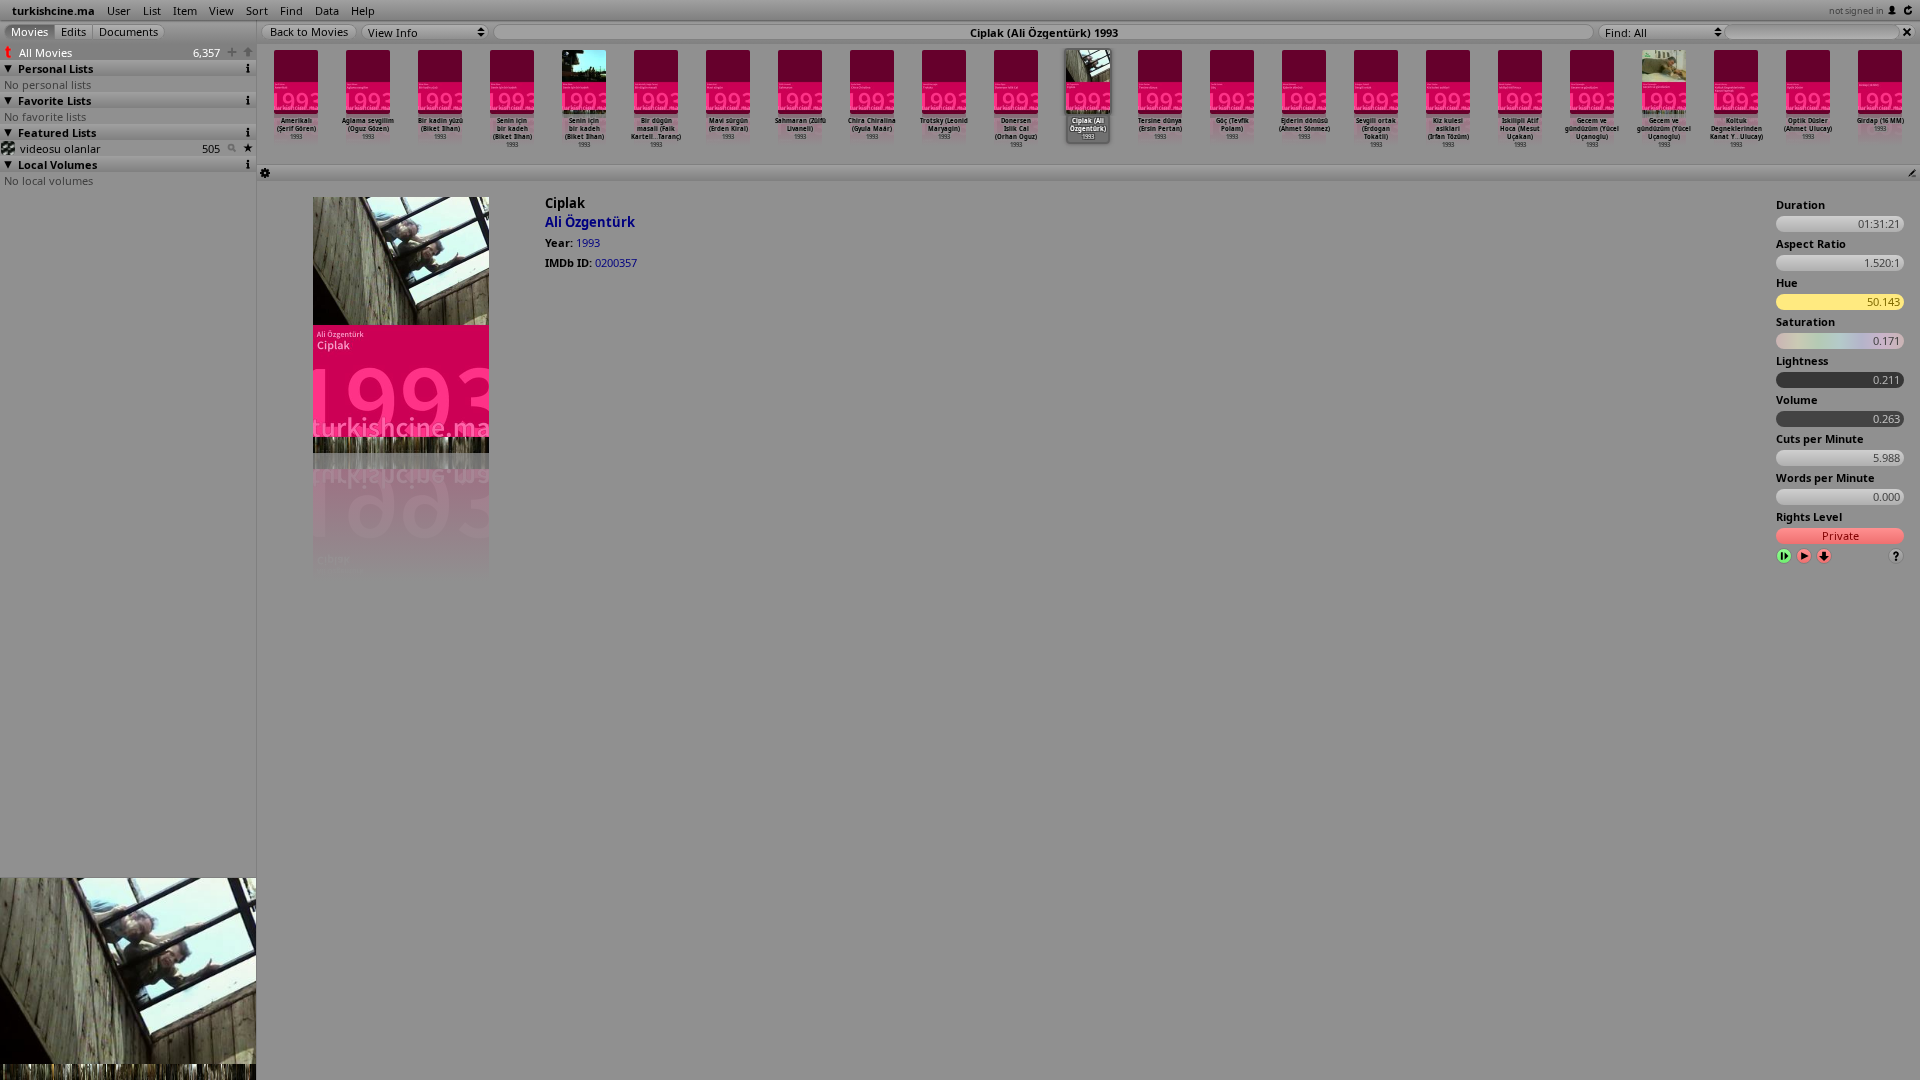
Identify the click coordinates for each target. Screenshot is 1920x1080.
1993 (588, 242)
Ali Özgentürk (590, 222)
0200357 (616, 262)
